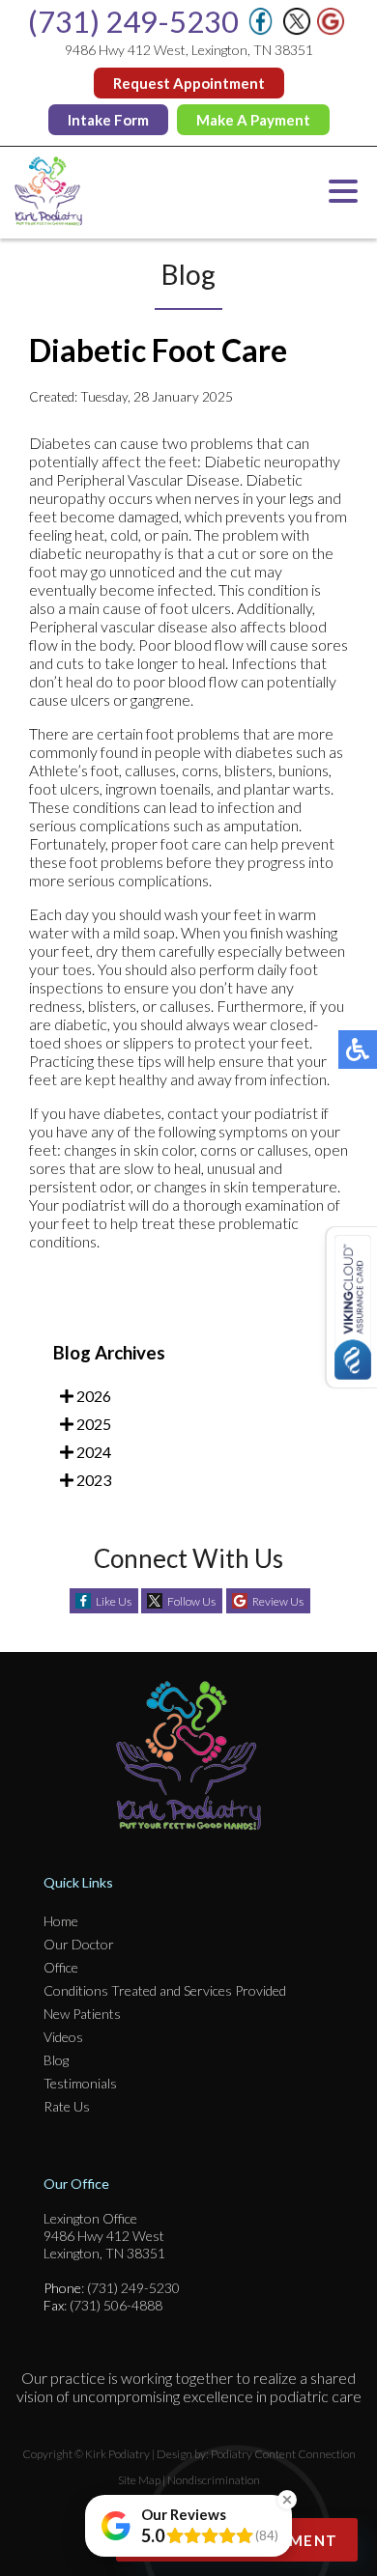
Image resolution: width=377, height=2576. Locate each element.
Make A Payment (253, 120)
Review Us (278, 1601)
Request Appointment (189, 83)
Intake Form (108, 120)
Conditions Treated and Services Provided (165, 1990)
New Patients (82, 2014)
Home (61, 1921)
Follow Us (191, 1601)
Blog (56, 2060)
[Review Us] (331, 29)
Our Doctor (79, 1944)
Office (61, 1967)
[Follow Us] (297, 29)
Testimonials (80, 2083)
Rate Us (67, 2106)
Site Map (139, 2480)
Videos (63, 2037)
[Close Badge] (287, 2500)
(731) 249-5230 (133, 21)
